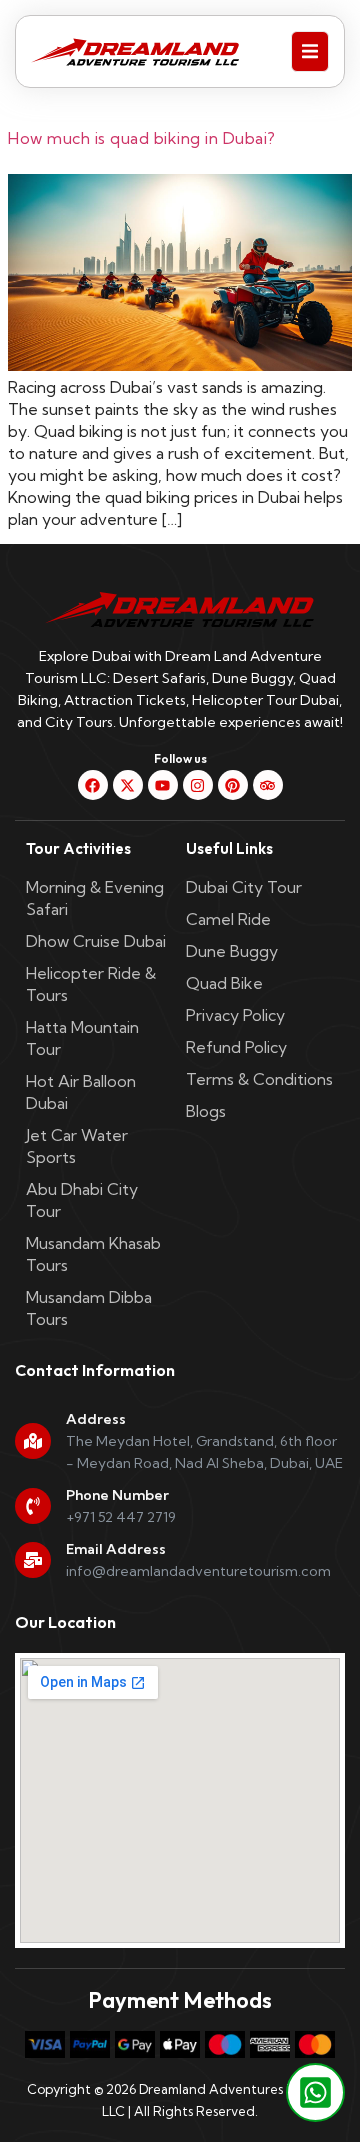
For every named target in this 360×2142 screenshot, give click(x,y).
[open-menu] (310, 51)
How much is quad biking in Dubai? (142, 138)
